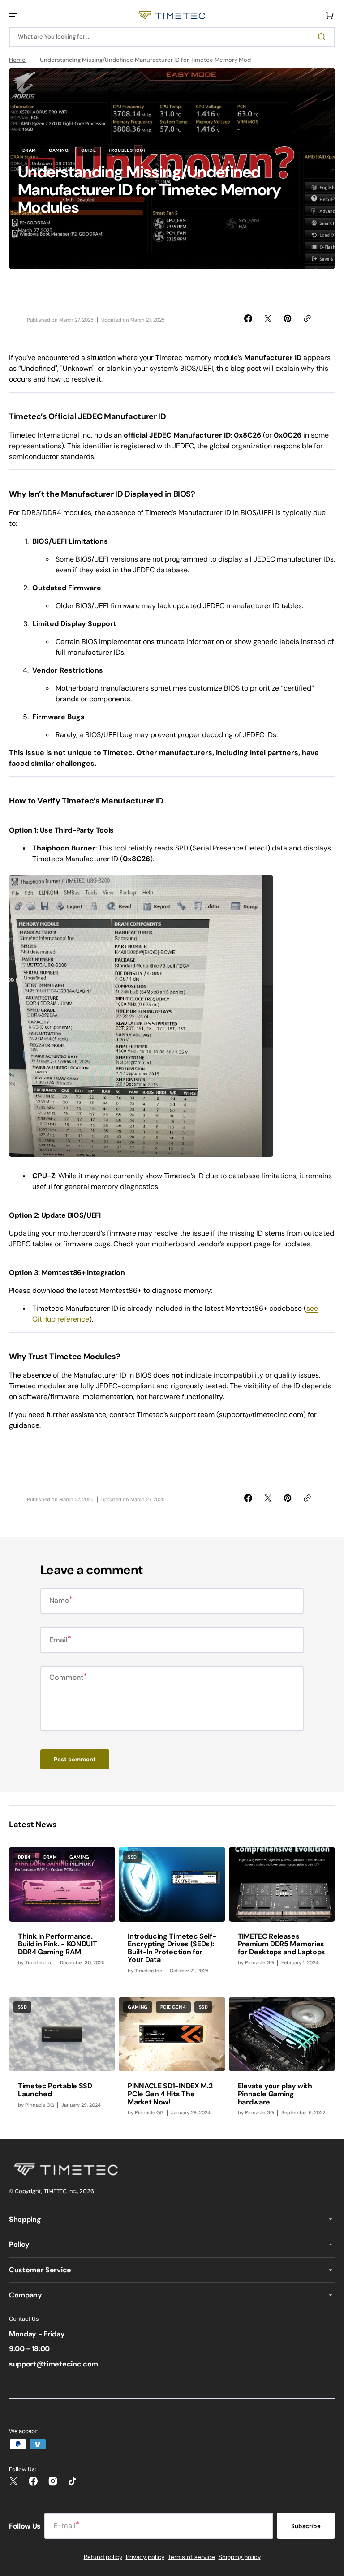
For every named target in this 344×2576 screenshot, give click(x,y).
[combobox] (172, 37)
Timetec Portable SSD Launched (55, 2090)
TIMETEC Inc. (60, 2191)
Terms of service (191, 2557)
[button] (13, 15)
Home (17, 60)
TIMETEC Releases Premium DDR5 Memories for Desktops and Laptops (282, 1944)
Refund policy (103, 2557)
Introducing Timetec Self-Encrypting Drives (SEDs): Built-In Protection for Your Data (172, 1948)
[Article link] (62, 1915)
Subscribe (306, 2526)
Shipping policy (240, 2557)
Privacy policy (145, 2557)
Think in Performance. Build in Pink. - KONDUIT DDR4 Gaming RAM (57, 1944)
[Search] (323, 37)
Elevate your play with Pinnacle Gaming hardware (275, 2094)
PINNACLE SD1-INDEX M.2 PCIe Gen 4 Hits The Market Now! (170, 2094)
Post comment (75, 1759)
